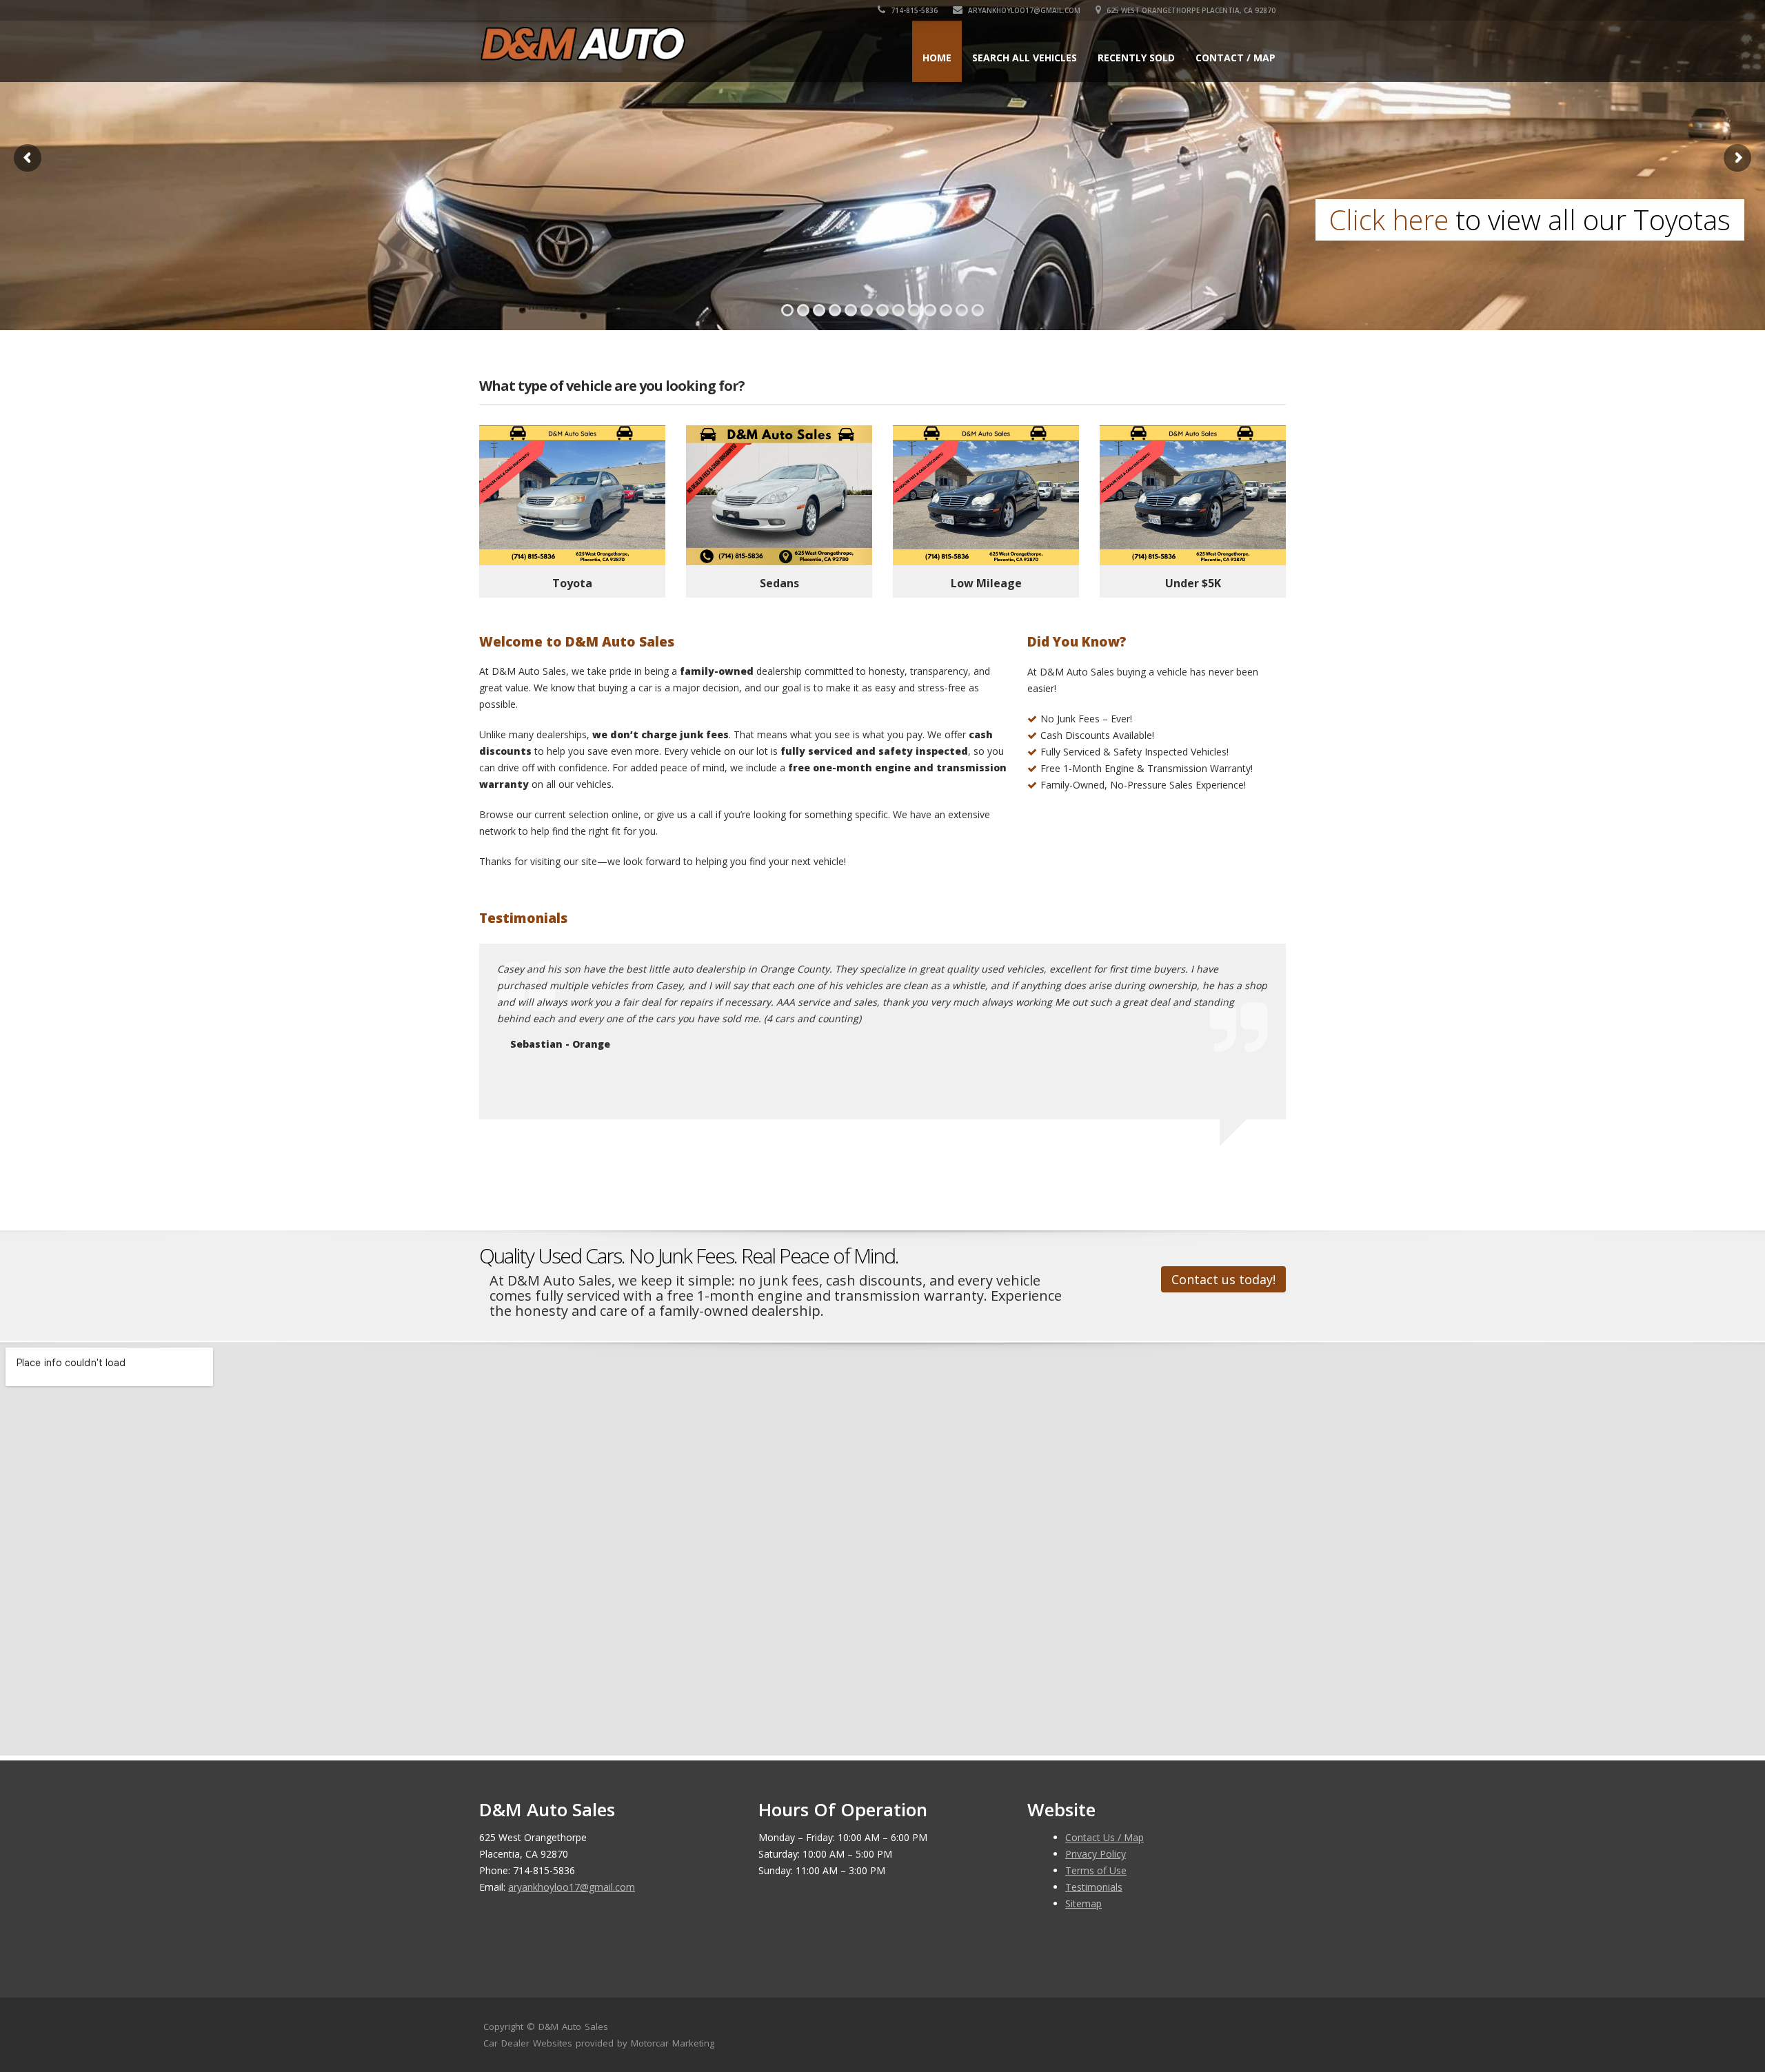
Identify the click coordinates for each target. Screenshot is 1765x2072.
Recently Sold (1136, 58)
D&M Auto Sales (573, 2027)
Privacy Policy (1096, 1854)
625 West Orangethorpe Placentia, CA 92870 (1190, 10)
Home (937, 58)
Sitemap (1083, 1903)
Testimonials (1094, 1887)
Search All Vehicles (1025, 58)
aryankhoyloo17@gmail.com (1023, 10)
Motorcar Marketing (673, 2043)
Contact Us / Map (1105, 1837)
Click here (94, 220)
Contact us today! (1223, 1279)
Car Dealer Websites (528, 2043)
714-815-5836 (913, 10)
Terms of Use (1096, 1870)
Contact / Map (1235, 58)
